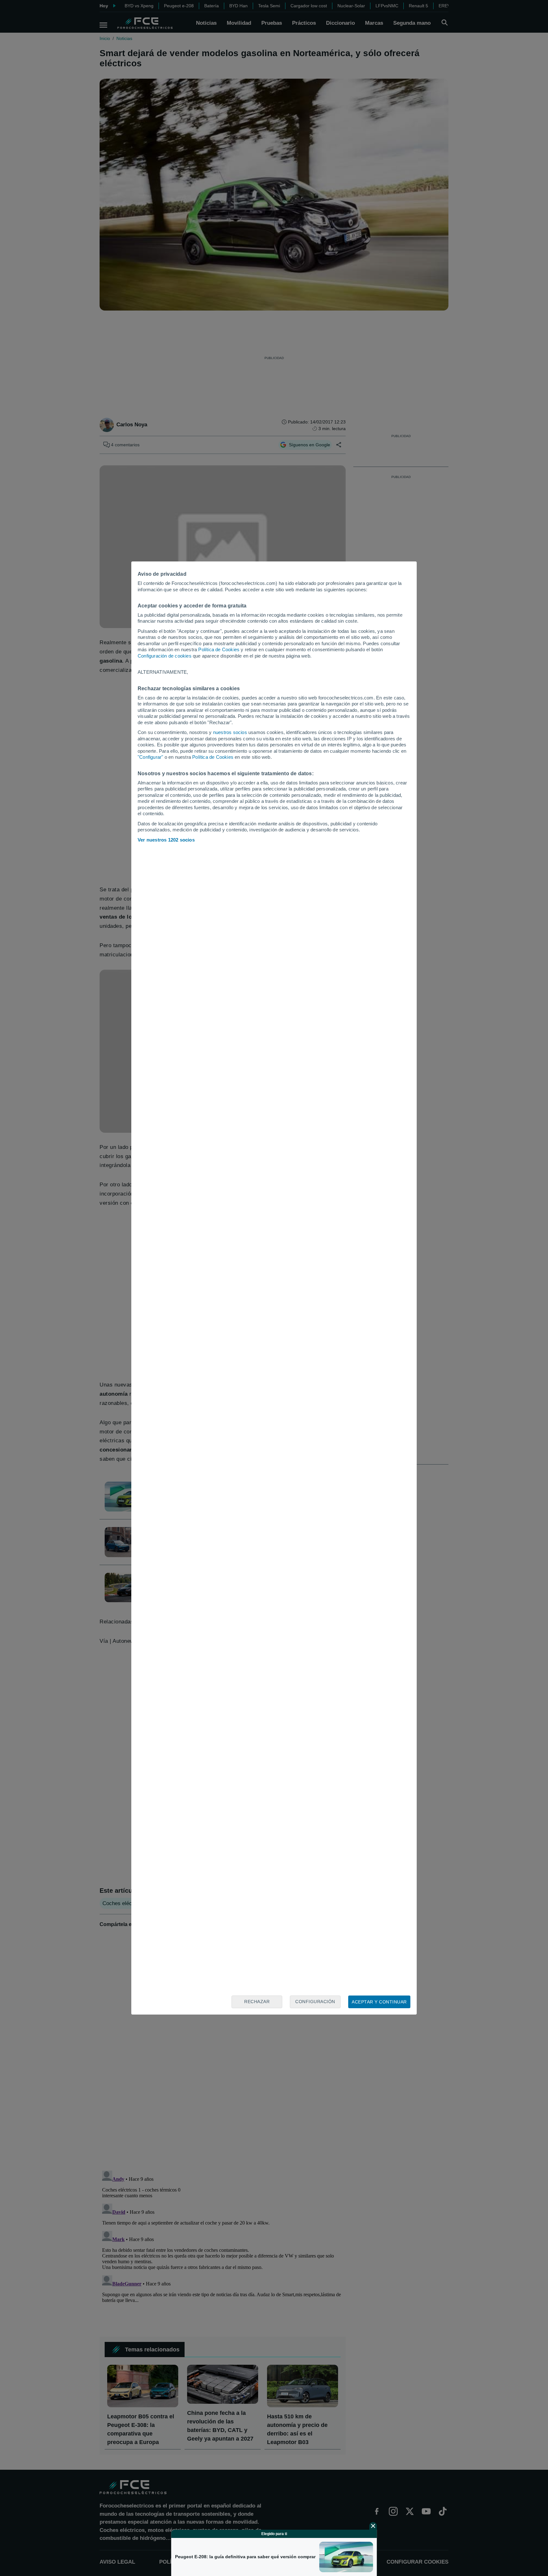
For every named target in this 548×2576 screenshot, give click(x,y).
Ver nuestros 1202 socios (166, 840)
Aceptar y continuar (379, 2002)
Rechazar (257, 2002)
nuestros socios (230, 732)
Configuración (315, 2002)
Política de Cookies (219, 649)
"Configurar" (150, 757)
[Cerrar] (373, 2526)
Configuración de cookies (165, 656)
